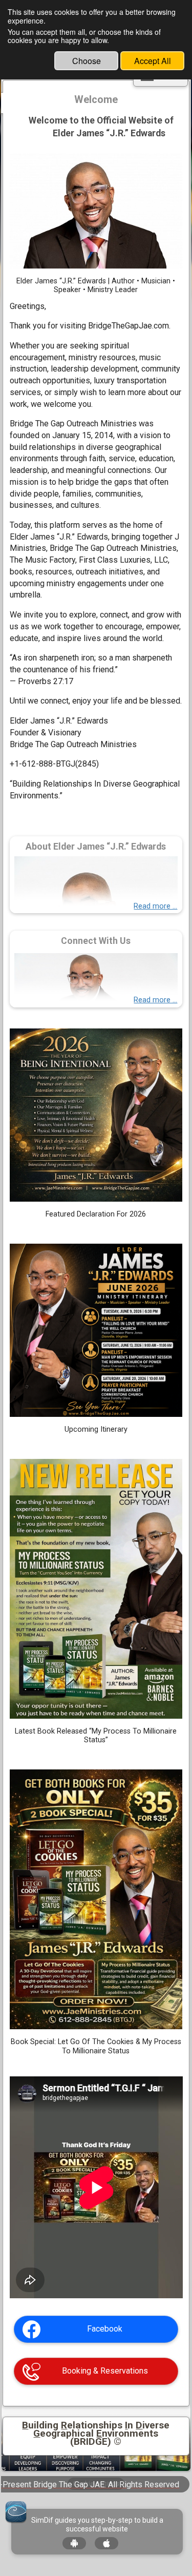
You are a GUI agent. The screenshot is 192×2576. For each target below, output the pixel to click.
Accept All (153, 61)
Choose (87, 61)
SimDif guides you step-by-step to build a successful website (97, 2525)
